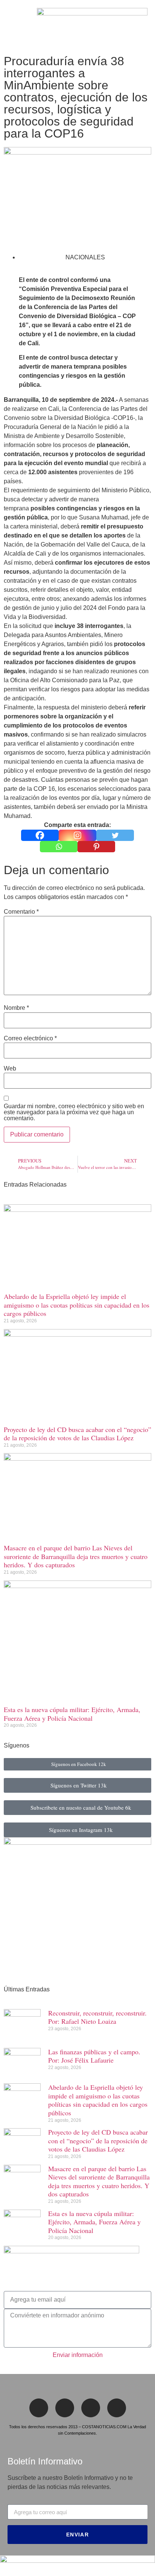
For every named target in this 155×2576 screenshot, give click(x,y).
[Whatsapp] (59, 847)
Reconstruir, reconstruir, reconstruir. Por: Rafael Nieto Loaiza (97, 2017)
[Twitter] (115, 835)
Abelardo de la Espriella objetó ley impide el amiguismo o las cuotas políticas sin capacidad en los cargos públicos (77, 1305)
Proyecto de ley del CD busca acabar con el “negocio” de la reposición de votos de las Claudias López (77, 1434)
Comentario (21, 912)
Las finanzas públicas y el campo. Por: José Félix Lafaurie (94, 2056)
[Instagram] (77, 835)
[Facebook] (40, 835)
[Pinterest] (96, 847)
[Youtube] (117, 2408)
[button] (10, 26)
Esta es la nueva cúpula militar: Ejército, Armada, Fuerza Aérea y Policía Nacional (72, 1714)
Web (10, 1069)
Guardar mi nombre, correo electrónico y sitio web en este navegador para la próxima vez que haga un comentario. (74, 1112)
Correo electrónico (30, 1038)
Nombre (16, 1008)
